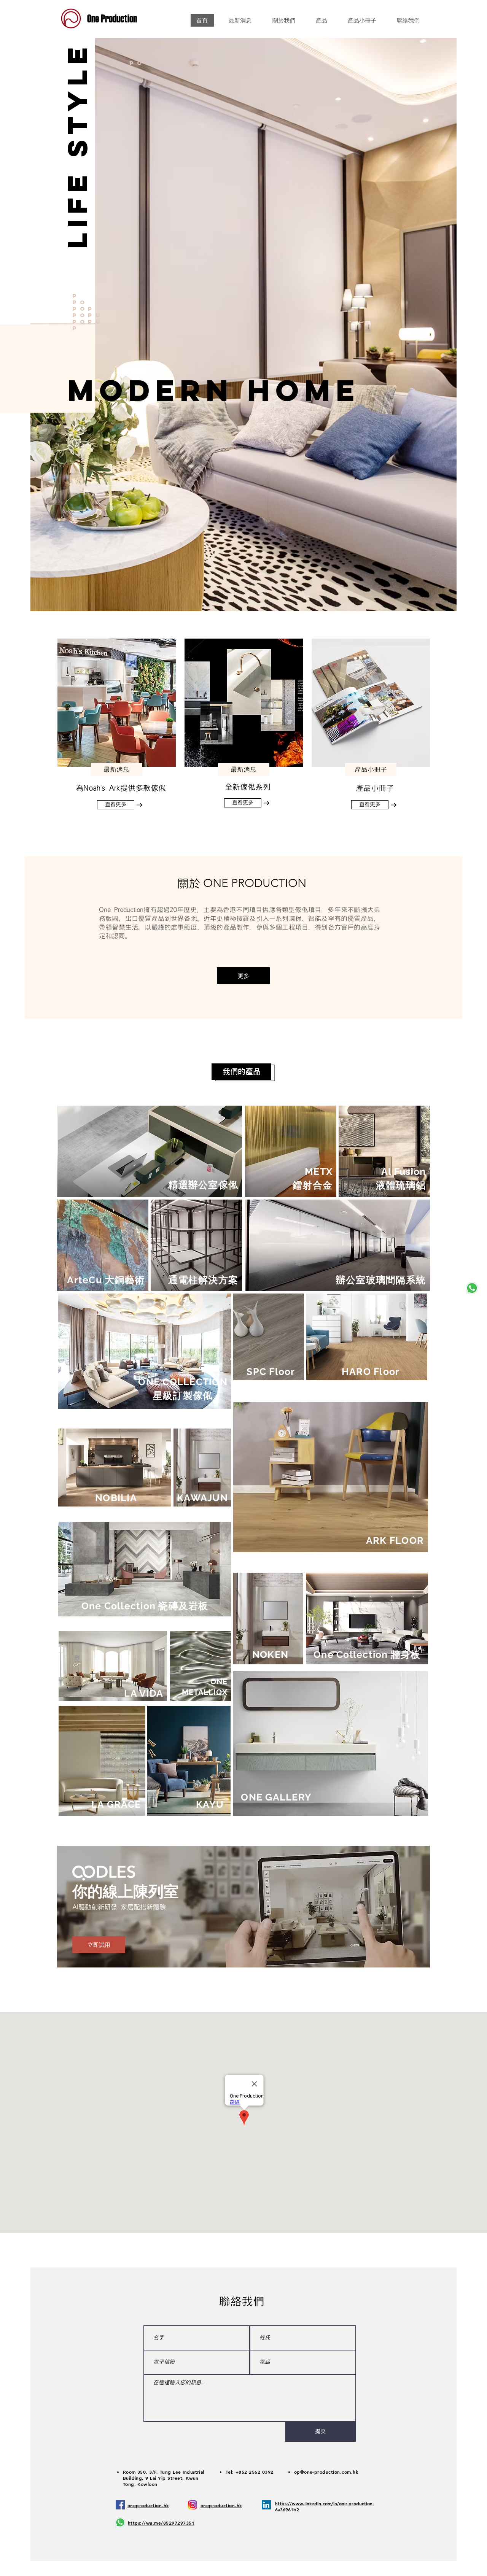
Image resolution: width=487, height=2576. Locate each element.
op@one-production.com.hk (326, 2472)
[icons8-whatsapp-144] (472, 1288)
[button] (214, 390)
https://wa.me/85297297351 (161, 2523)
